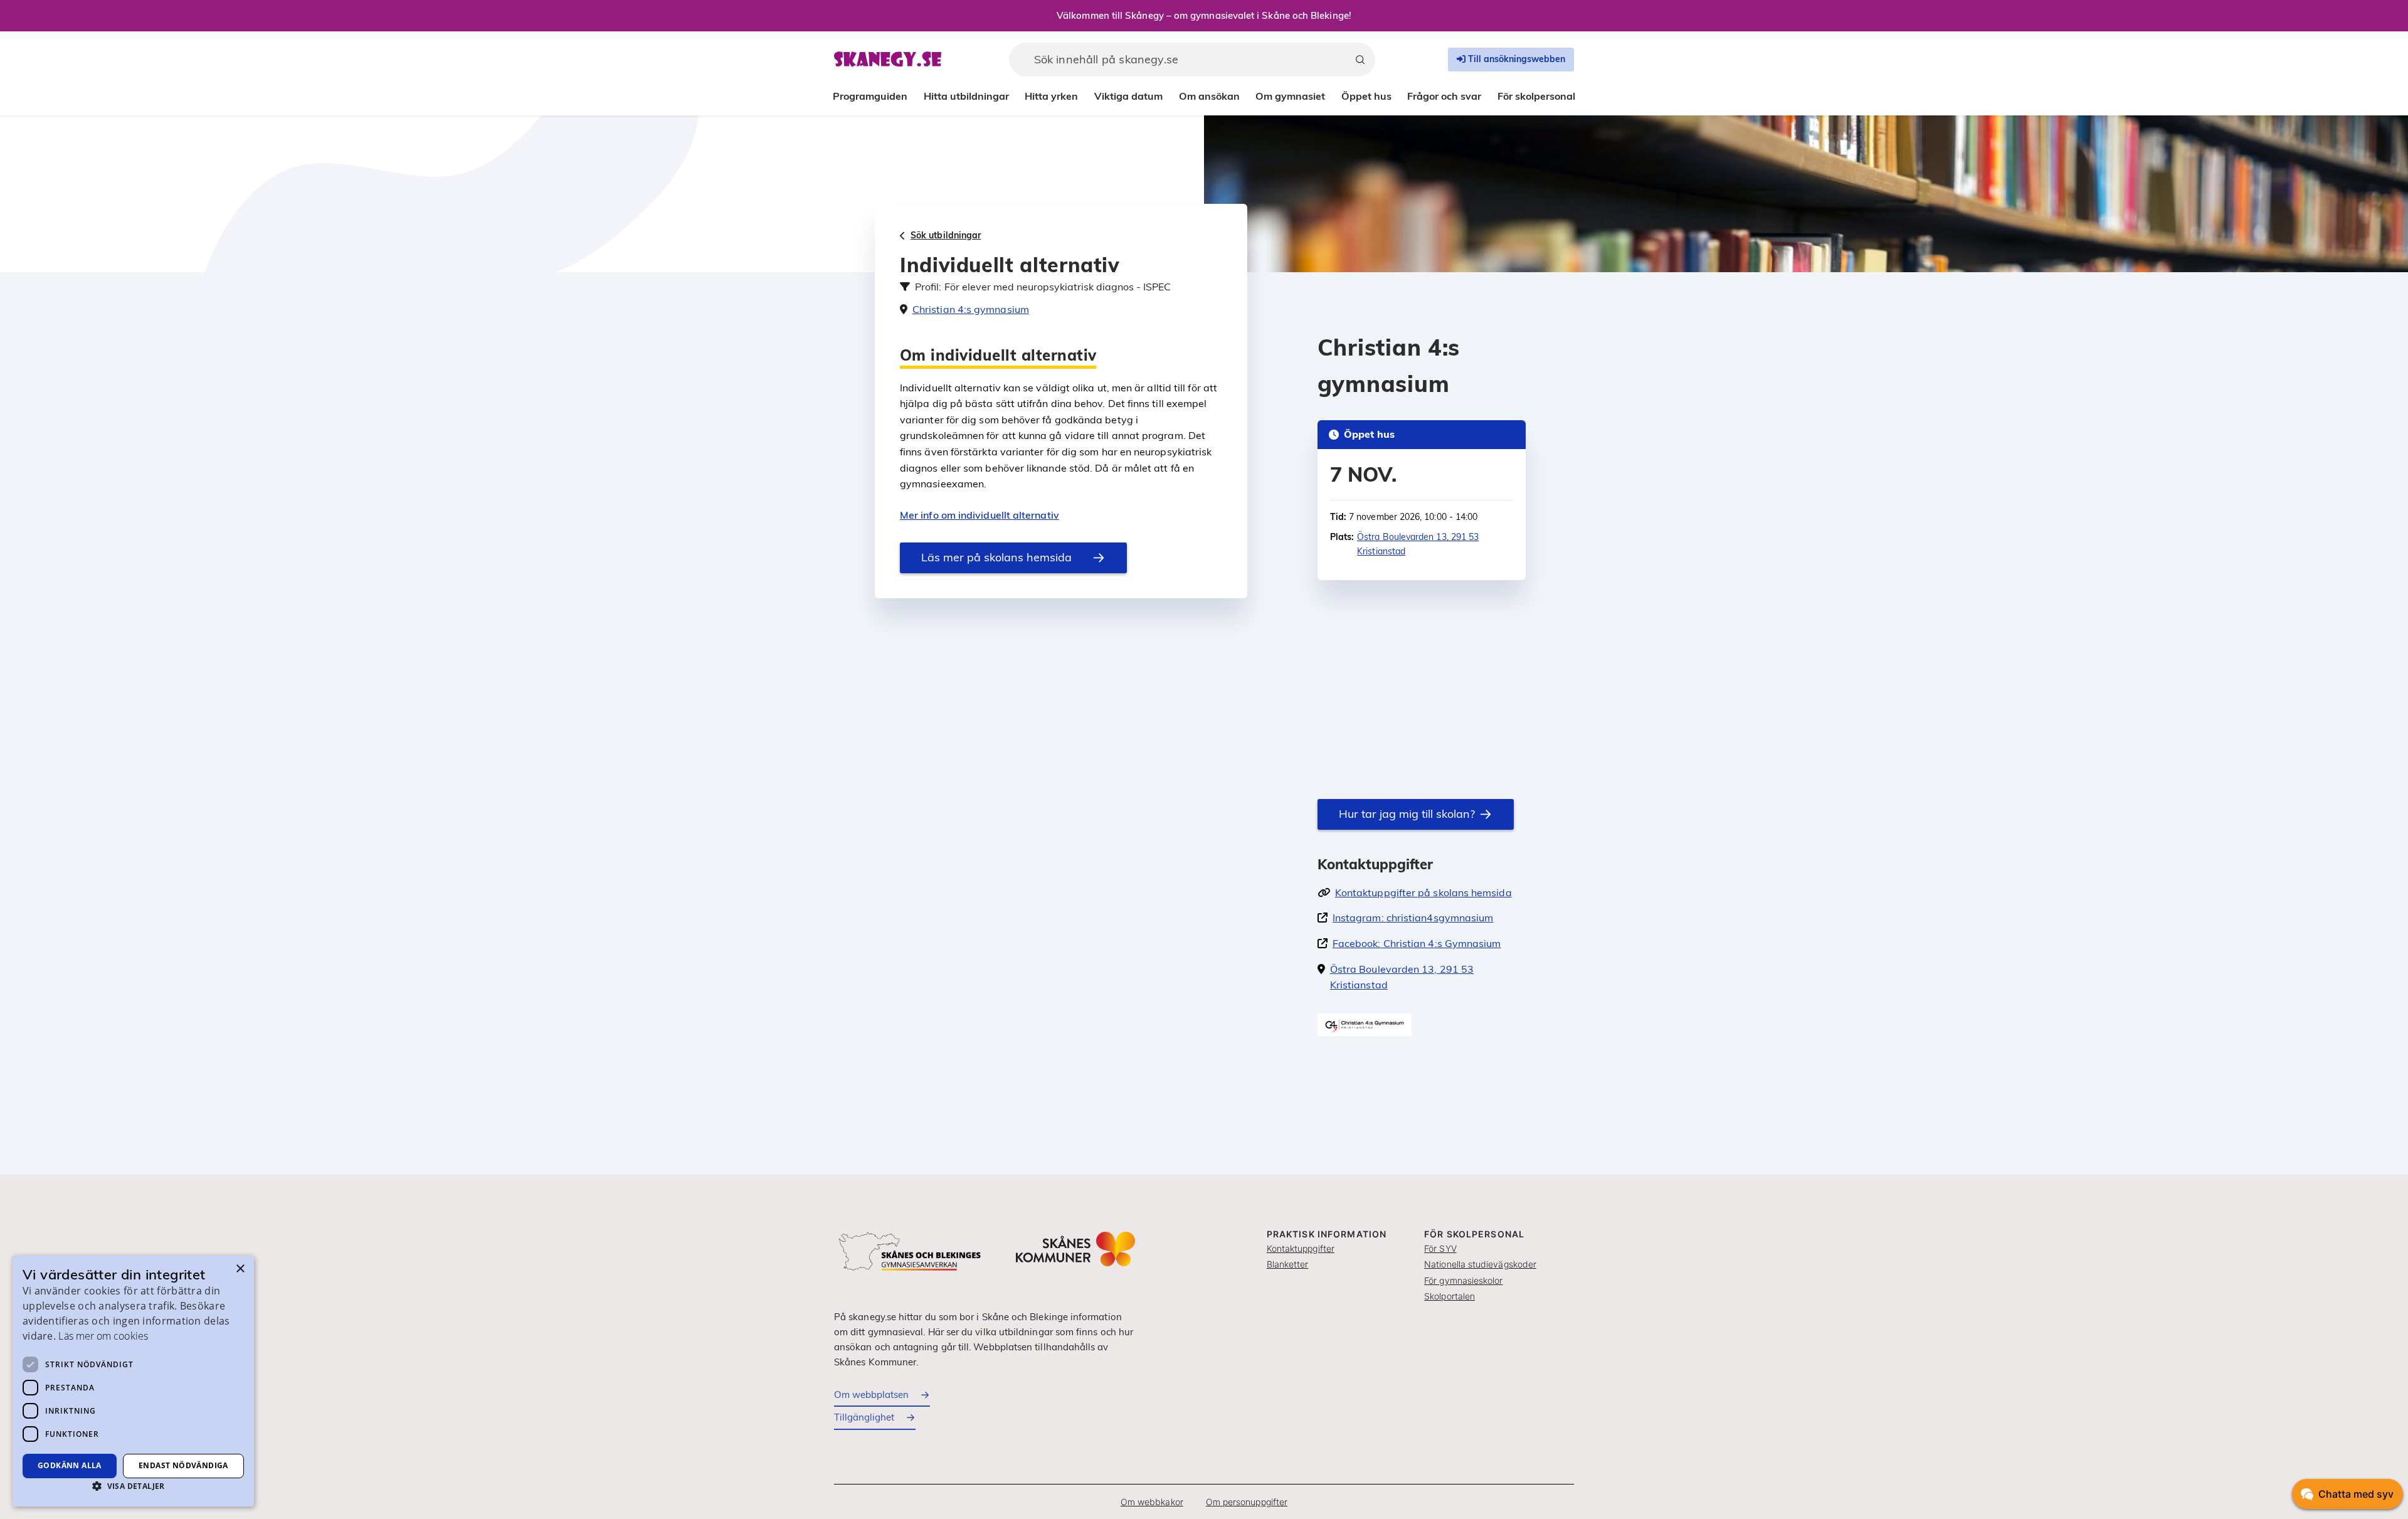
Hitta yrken (1051, 96)
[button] (133, 1486)
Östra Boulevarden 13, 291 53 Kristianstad (1418, 544)
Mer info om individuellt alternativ (980, 515)
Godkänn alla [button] (70, 1465)
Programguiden (870, 96)
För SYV (1440, 1248)
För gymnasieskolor (1463, 1280)
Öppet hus (1366, 96)
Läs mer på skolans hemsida (996, 557)
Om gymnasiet (1290, 96)
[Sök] (1360, 60)
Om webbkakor (1152, 1502)
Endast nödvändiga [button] (183, 1465)
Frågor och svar (1444, 96)
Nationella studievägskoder (1480, 1264)
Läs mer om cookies (103, 1336)
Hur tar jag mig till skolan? (1407, 814)
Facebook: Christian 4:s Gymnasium (1417, 943)
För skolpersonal (1536, 96)
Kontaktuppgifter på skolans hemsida (1423, 892)
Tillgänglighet (864, 1417)
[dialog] (133, 1381)
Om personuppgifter (1247, 1502)
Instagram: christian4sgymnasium (1413, 918)
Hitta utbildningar (966, 96)
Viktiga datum (1128, 96)
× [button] (240, 1269)
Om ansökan (1209, 96)
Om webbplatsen (871, 1395)
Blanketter (1288, 1264)
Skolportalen (1450, 1296)
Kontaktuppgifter (1301, 1248)
